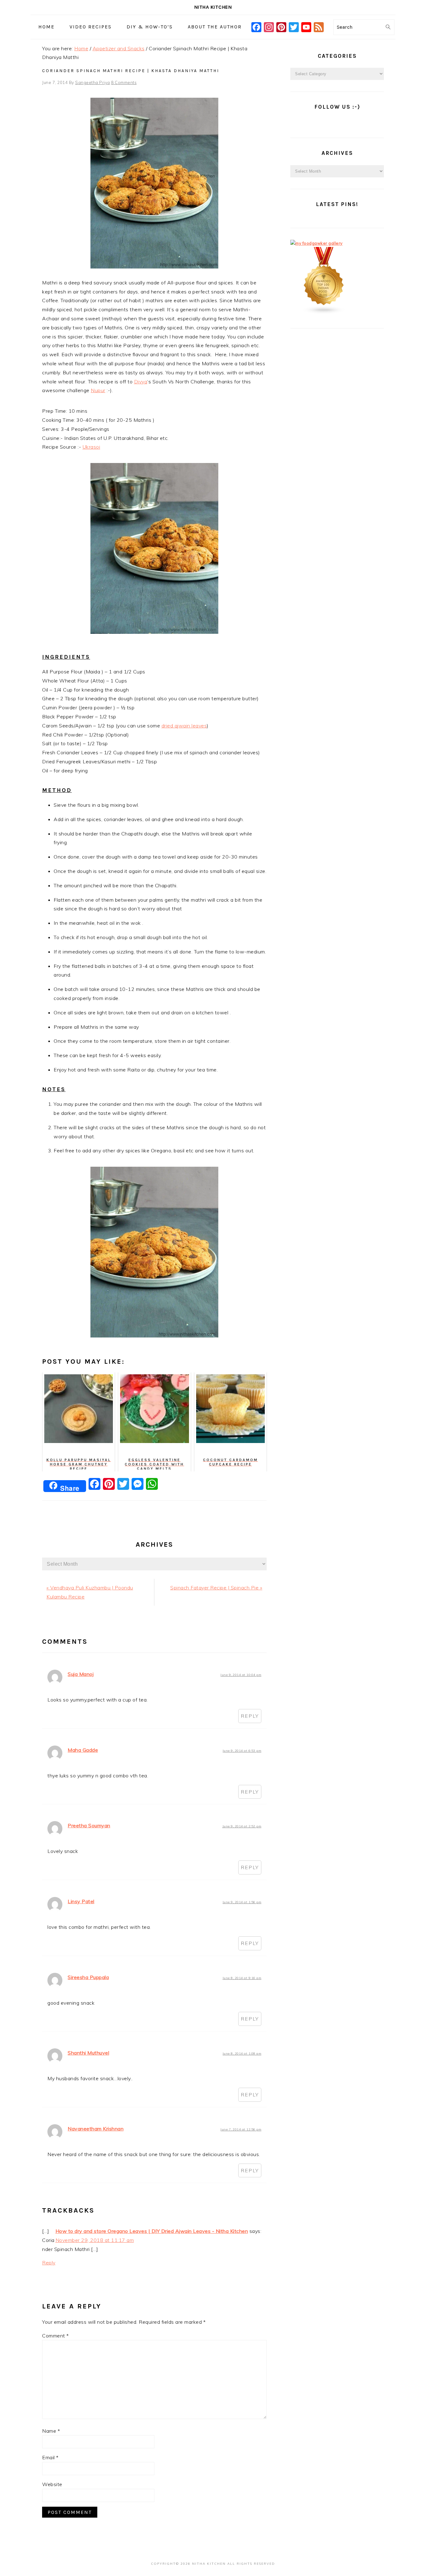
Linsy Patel (81, 1901)
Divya (141, 382)
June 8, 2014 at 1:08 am (242, 2054)
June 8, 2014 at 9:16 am (242, 1978)
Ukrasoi (92, 447)
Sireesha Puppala (88, 1977)
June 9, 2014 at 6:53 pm (242, 1751)
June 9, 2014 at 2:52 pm (242, 1826)
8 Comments (124, 82)
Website (52, 2484)
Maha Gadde (83, 1750)
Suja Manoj (81, 1674)
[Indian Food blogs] (324, 313)
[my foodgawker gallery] (317, 243)
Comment (56, 2336)
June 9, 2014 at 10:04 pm (241, 1675)
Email (50, 2457)
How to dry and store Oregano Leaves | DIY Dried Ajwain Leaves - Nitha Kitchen (152, 2231)
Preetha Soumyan (89, 1825)
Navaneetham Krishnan (96, 2129)
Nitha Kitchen (213, 7)
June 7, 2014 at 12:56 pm (241, 2129)
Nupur (98, 390)
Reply (250, 1716)
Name (51, 2431)
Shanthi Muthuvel (88, 2053)
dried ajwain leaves (184, 726)
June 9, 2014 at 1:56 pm (242, 1902)
